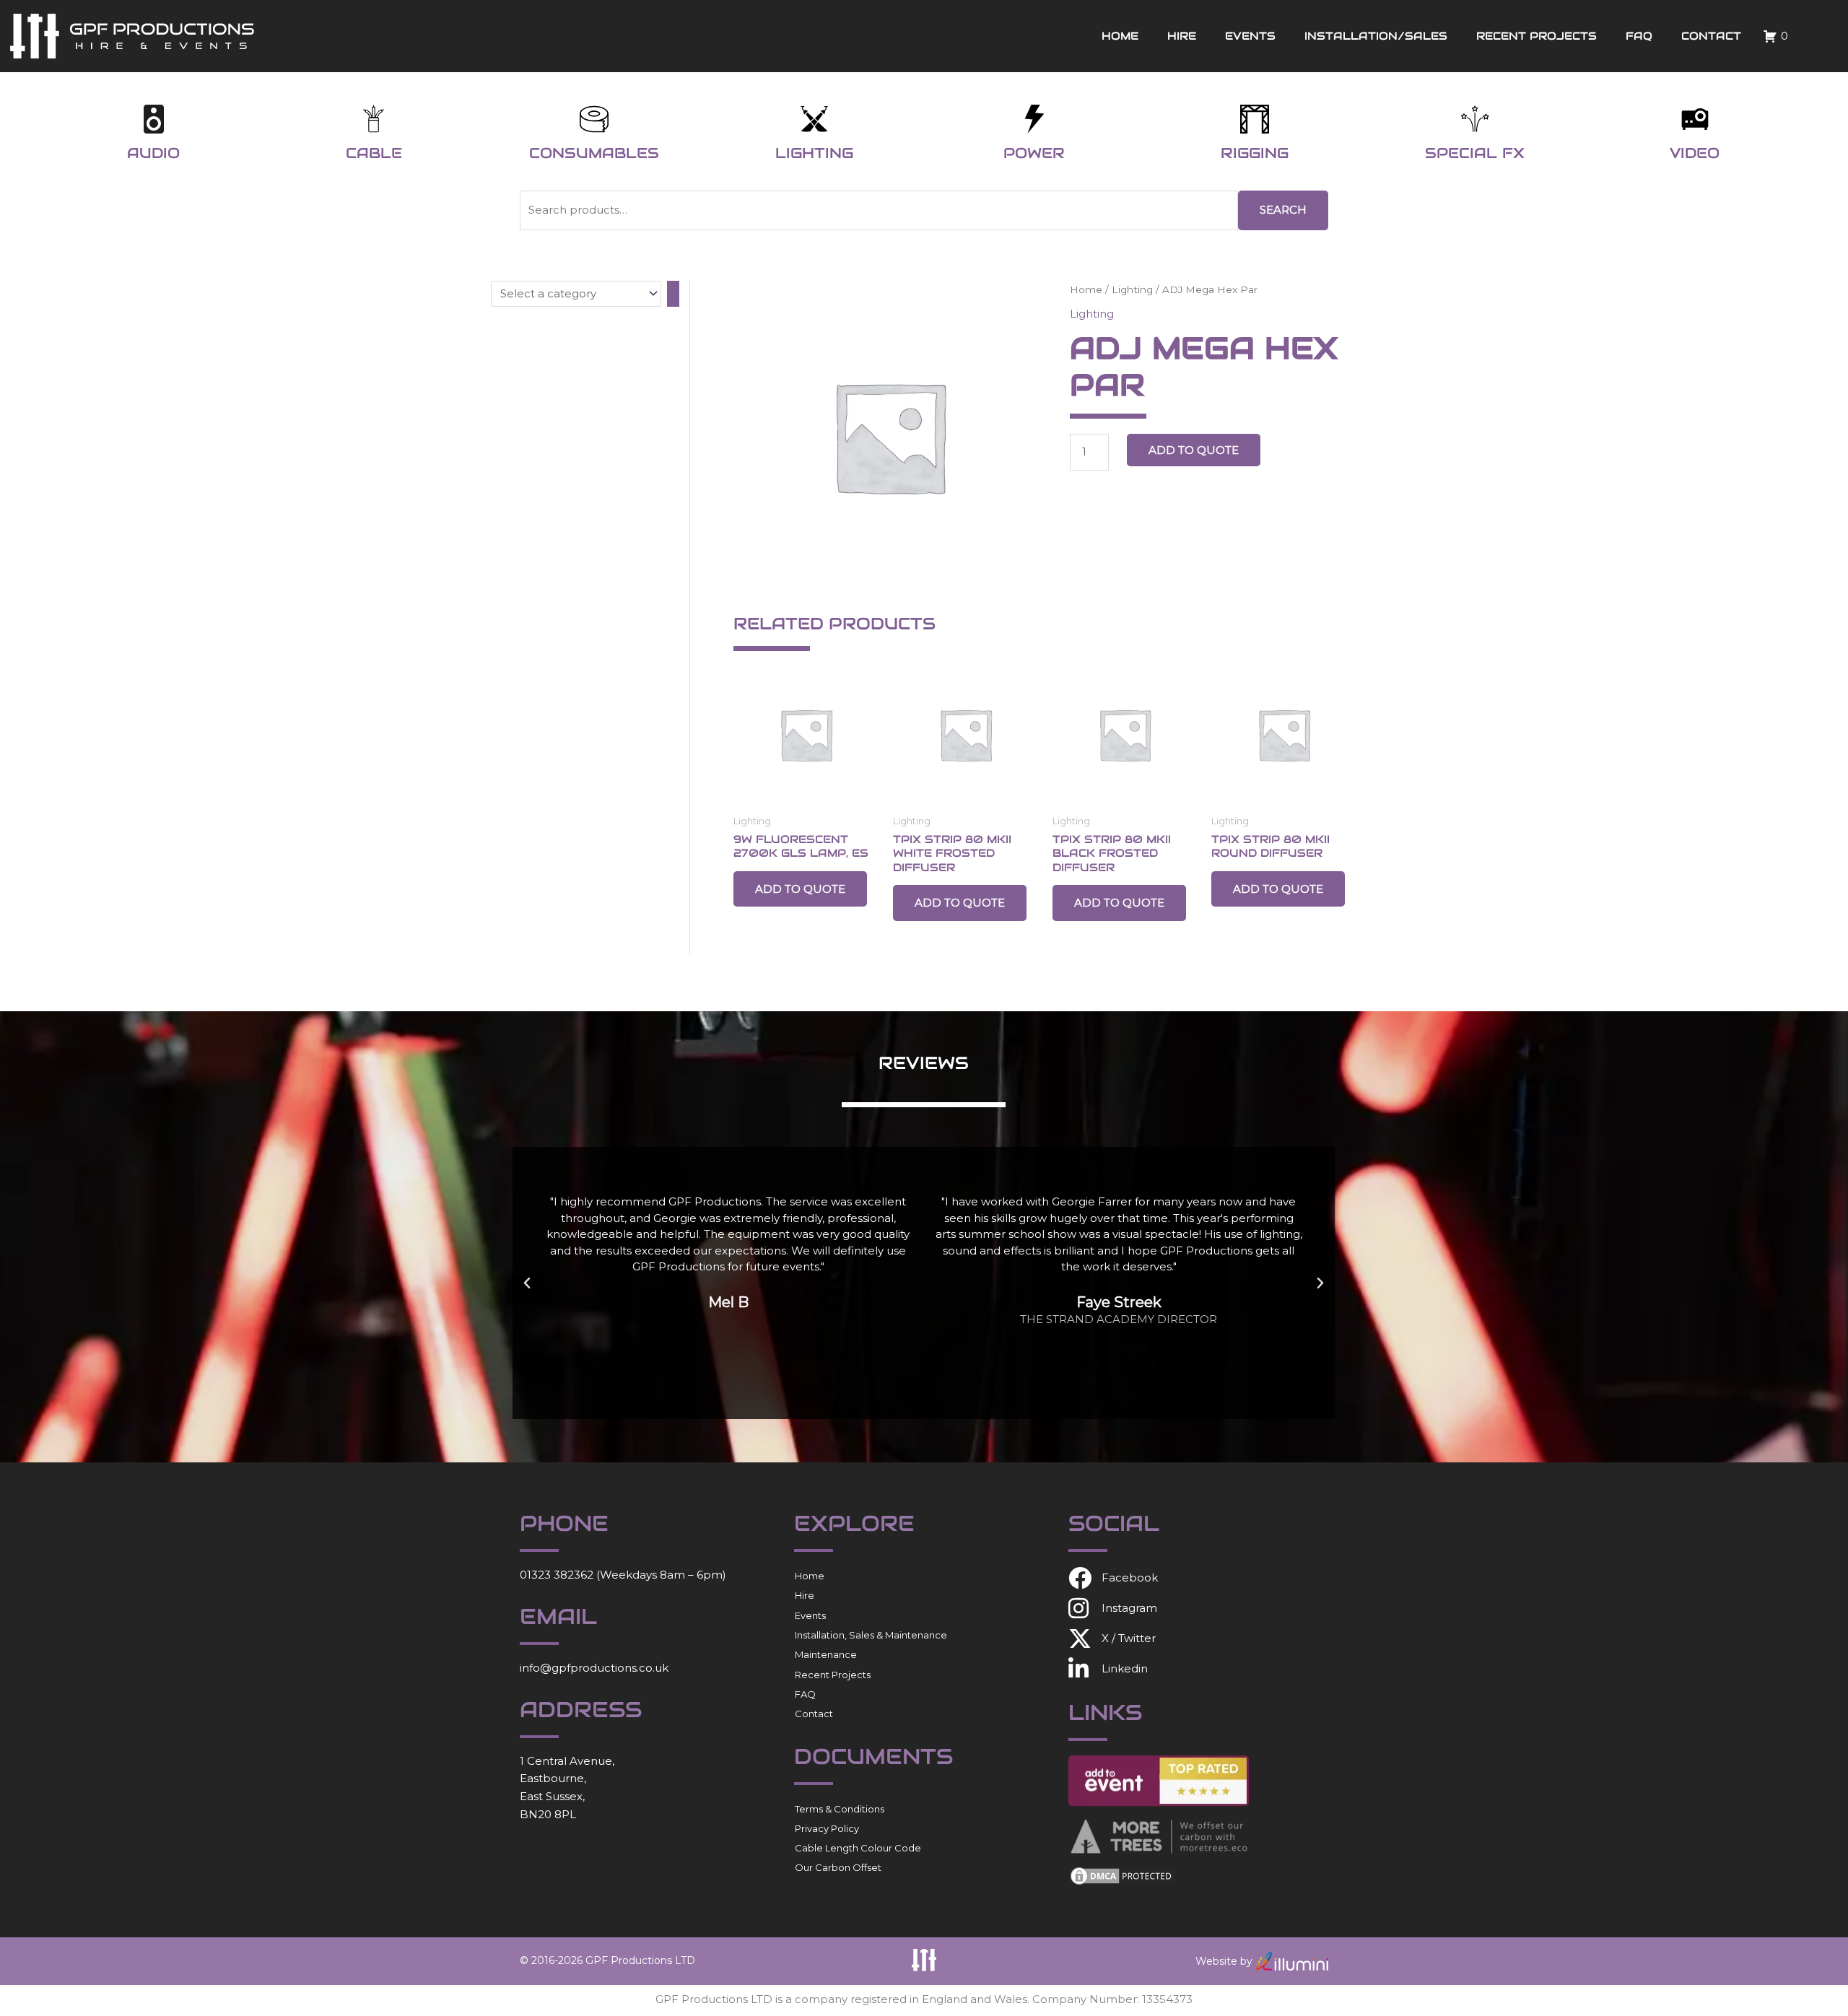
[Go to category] (673, 294)
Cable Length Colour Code (858, 1848)
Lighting (814, 153)
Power (1034, 153)
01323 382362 (557, 1575)
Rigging (1255, 153)
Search (1283, 210)
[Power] (1034, 119)
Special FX (1475, 153)
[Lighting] (814, 119)
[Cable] (374, 119)
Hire (1182, 36)
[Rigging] (1255, 119)
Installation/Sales (1376, 36)
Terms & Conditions (840, 1809)
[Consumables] (594, 119)
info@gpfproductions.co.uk (594, 1668)
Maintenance (826, 1654)
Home (1120, 36)
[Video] (1695, 119)
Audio (153, 153)
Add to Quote (1194, 450)
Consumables (594, 153)
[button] (527, 1283)
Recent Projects (1537, 36)
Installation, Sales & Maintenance (871, 1635)
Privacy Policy (827, 1828)
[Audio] (154, 119)
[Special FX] (1475, 119)
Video (1695, 153)
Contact (1711, 36)
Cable (374, 153)
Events (1250, 36)
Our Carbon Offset (838, 1867)
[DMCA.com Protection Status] (1123, 1875)
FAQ (1639, 36)
